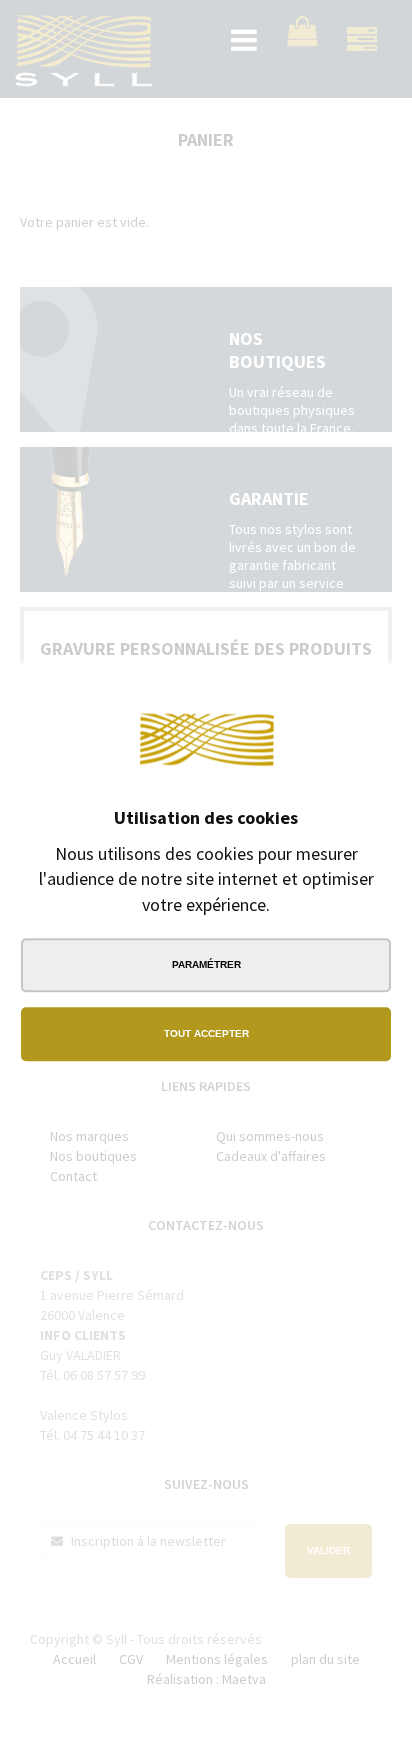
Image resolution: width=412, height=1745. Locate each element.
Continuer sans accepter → (312, 692)
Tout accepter (206, 1033)
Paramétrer (206, 964)
